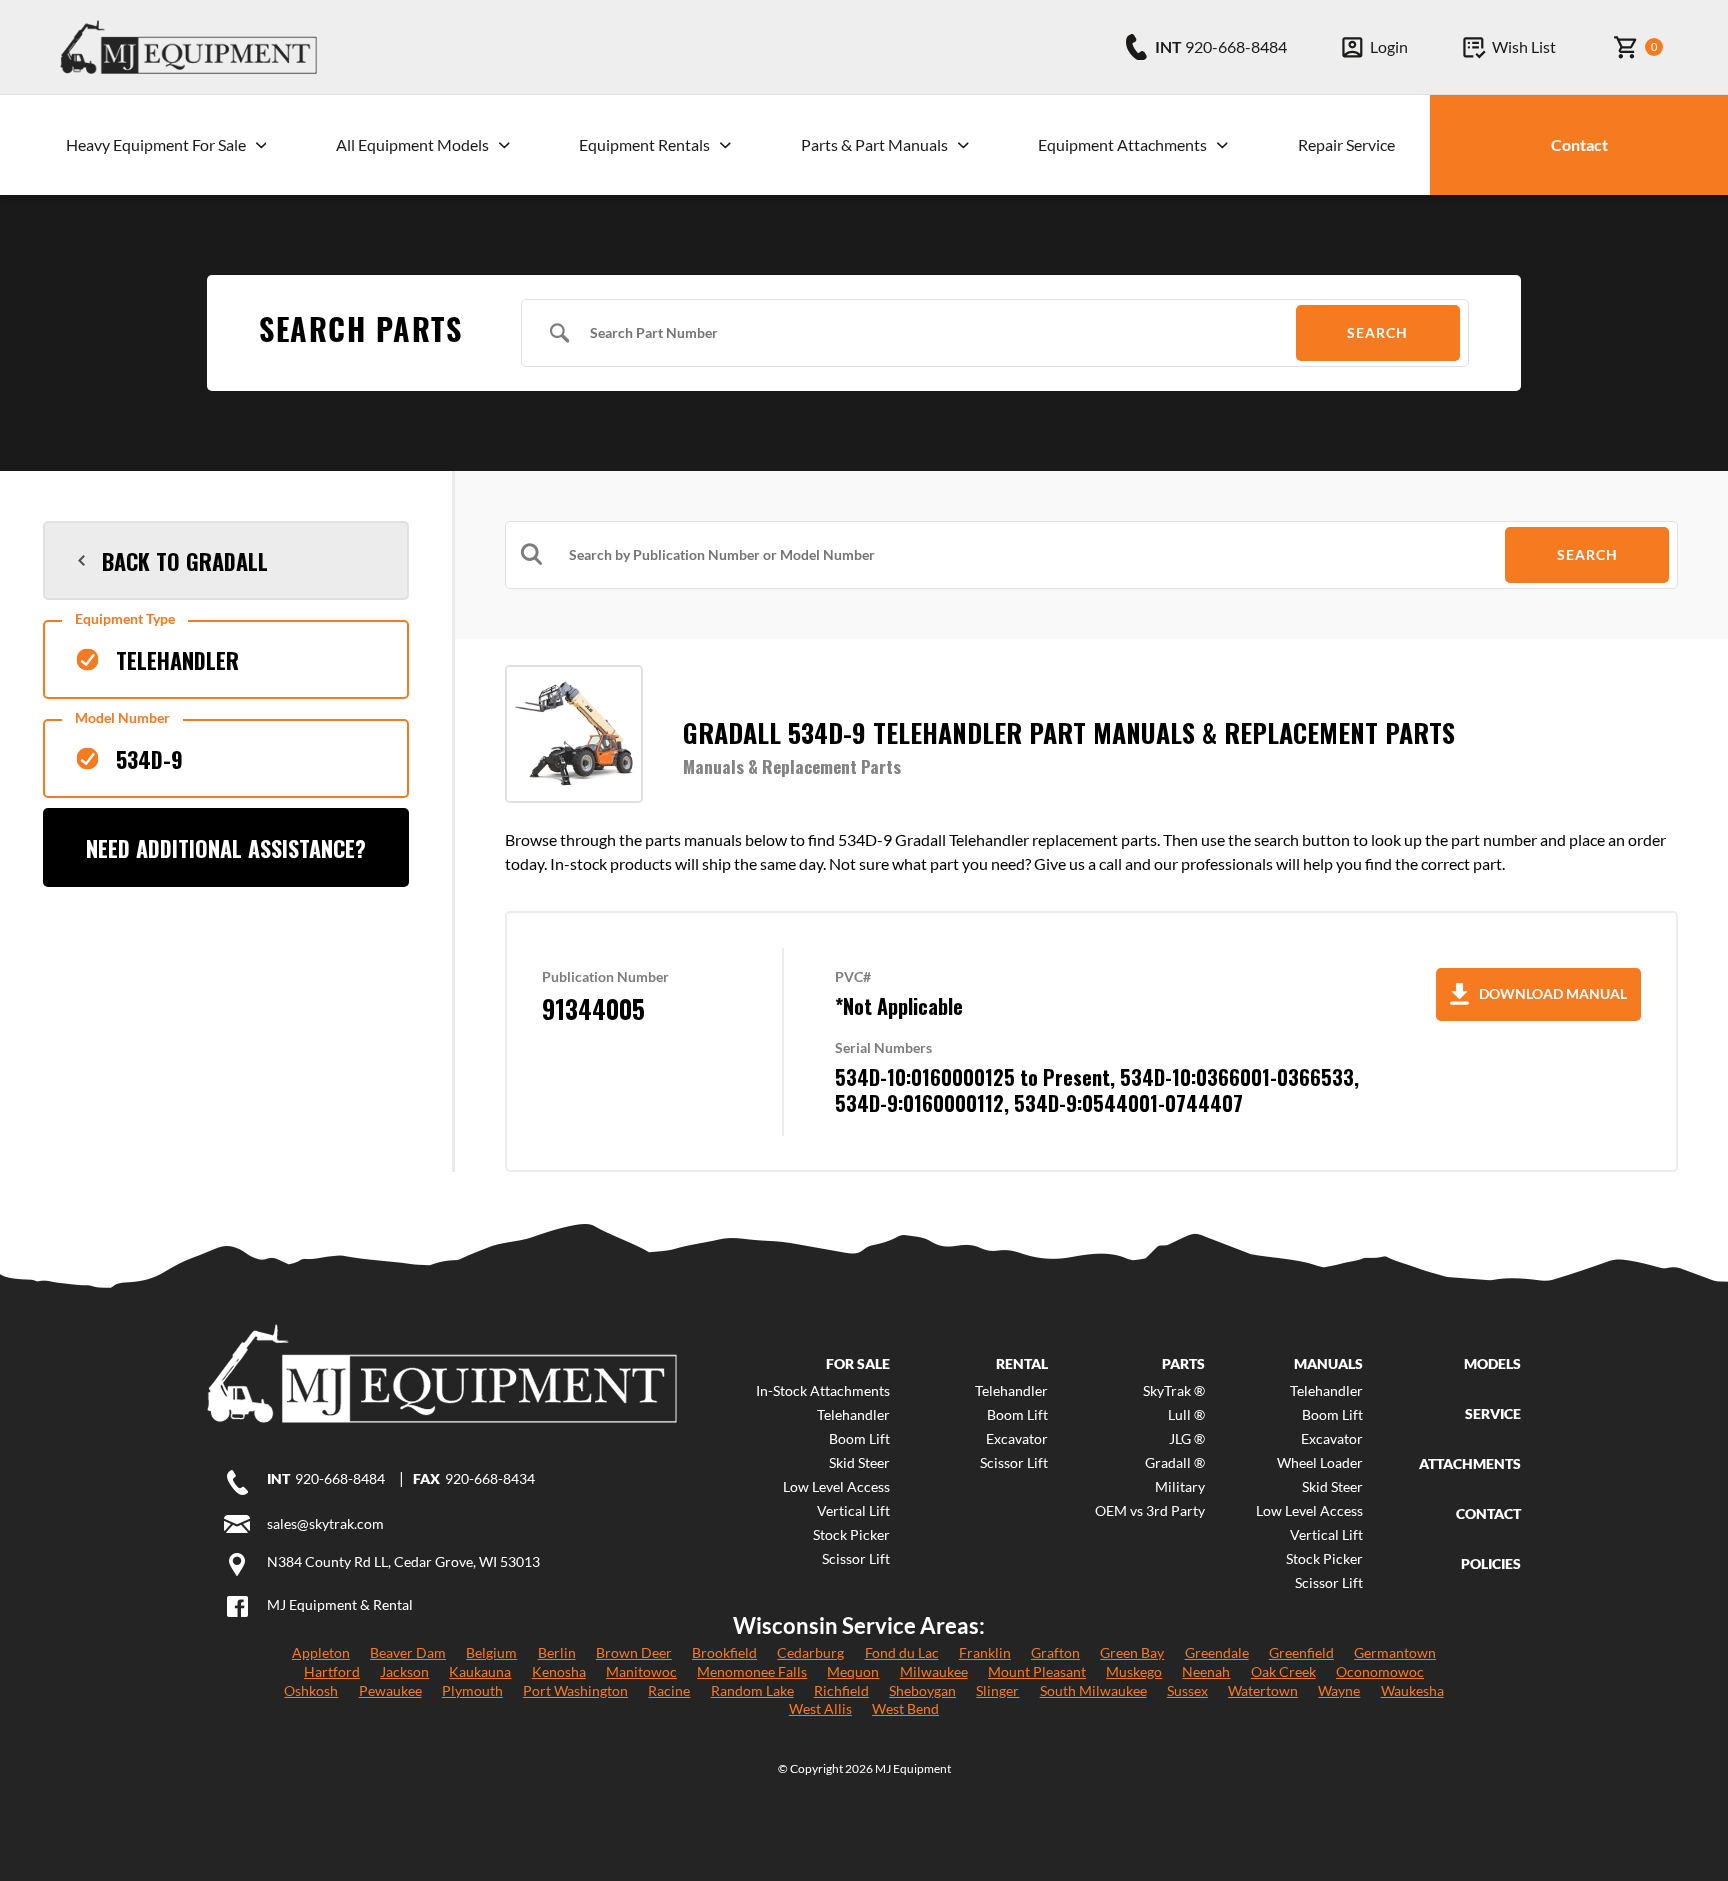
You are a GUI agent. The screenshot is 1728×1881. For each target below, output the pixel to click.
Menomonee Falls (752, 1671)
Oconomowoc (1380, 1671)
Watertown (1263, 1690)
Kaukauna (480, 1671)
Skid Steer (859, 1463)
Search (1377, 332)
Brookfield (724, 1652)
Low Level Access (836, 1487)
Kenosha (559, 1671)
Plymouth (472, 1690)
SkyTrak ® (1174, 1391)
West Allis (820, 1708)
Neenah (1206, 1671)
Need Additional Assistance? (226, 848)
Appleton (321, 1652)
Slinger (997, 1690)
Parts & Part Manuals (874, 144)
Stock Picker (851, 1535)
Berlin (557, 1652)
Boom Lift (859, 1439)
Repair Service (1346, 144)
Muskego (1134, 1671)
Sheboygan (922, 1690)
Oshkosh (311, 1690)
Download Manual (1553, 993)
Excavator (1017, 1439)
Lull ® (1186, 1415)
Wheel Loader (1320, 1463)
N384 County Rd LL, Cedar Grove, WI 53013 (403, 1561)
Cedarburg (810, 1652)
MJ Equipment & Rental (340, 1604)
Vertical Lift (853, 1511)
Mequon (853, 1671)
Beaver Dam (408, 1652)
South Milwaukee (1093, 1690)
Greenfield (1301, 1652)
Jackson (404, 1671)
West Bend (905, 1708)
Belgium (491, 1652)
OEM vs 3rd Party (1150, 1511)
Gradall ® (1175, 1463)
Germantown (1395, 1652)
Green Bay (1132, 1652)
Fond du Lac (902, 1652)
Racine (669, 1690)
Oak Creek (1283, 1671)
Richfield (841, 1690)
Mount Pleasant (1037, 1671)
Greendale (1217, 1652)
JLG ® (1187, 1439)
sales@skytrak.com (325, 1523)
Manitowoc (641, 1671)
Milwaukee (934, 1671)
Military (1180, 1487)
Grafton (1055, 1652)
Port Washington (575, 1690)
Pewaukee (390, 1690)
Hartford (332, 1671)
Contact (1579, 144)
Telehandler (853, 1415)
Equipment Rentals (644, 144)
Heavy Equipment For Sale (156, 144)
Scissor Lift (856, 1559)
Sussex (1187, 1690)
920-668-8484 (340, 1479)
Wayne (1339, 1690)
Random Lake (752, 1690)
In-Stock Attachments (823, 1391)
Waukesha (1412, 1690)
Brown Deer (634, 1652)
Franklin (985, 1652)
